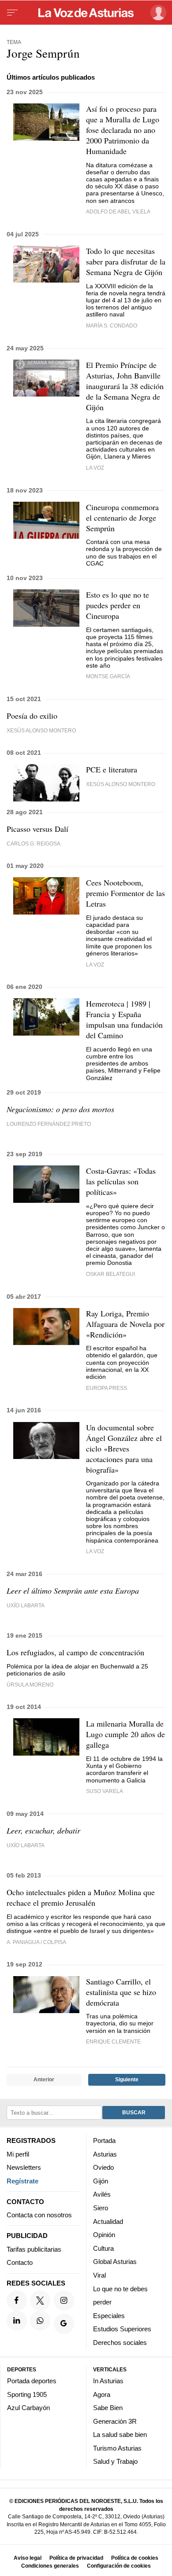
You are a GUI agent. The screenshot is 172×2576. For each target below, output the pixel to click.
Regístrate (22, 2181)
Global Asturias (115, 2262)
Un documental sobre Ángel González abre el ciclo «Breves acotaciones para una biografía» (124, 1448)
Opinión (104, 2235)
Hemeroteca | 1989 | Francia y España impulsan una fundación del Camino (124, 1019)
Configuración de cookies (119, 2566)
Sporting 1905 (27, 2394)
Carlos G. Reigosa (34, 843)
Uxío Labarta (26, 1605)
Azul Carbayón (28, 2408)
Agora (102, 2394)
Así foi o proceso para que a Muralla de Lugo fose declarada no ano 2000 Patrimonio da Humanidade (123, 130)
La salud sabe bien (120, 2435)
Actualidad (108, 2221)
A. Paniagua (23, 1942)
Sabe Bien (108, 2408)
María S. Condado (112, 325)
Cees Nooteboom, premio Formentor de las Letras (125, 893)
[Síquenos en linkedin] (17, 2320)
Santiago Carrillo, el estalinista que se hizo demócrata (121, 1992)
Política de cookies (135, 2558)
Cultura (103, 2248)
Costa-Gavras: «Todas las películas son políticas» (121, 1181)
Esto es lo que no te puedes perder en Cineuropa (118, 605)
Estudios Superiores (122, 2329)
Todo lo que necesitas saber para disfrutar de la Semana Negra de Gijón (126, 261)
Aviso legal (28, 2558)
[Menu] (12, 13)
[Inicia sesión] (157, 13)
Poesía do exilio (32, 716)
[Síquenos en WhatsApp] (40, 2320)
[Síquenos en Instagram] (64, 2300)
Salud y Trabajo (115, 2461)
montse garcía (108, 676)
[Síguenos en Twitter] (40, 2300)
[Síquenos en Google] (64, 2324)
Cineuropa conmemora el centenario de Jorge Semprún (122, 518)
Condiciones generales (50, 2566)
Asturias (105, 2154)
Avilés (102, 2194)
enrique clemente (113, 2041)
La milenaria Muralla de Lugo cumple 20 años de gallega (125, 1734)
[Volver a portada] (86, 13)
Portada (104, 2141)
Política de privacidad (76, 2558)
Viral (99, 2275)
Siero (101, 2207)
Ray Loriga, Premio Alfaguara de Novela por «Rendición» (125, 1324)
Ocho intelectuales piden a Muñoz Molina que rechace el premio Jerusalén (81, 1897)
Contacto (20, 2262)
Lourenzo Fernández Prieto (49, 1124)
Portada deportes (32, 2380)
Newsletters (24, 2167)
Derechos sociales (120, 2342)
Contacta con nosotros (39, 2215)
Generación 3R (115, 2421)
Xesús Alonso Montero (41, 730)
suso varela (105, 1791)
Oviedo (103, 2167)
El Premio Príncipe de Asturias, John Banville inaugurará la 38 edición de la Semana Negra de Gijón (125, 386)
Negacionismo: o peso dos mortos (60, 1109)
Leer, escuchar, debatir (43, 1830)
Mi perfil (18, 2154)
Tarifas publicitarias (34, 2249)
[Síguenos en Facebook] (17, 2300)
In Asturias (108, 2380)
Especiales (109, 2315)
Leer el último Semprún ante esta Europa (73, 1591)
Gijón (101, 2181)
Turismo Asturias (117, 2448)
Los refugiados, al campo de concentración (75, 1652)
